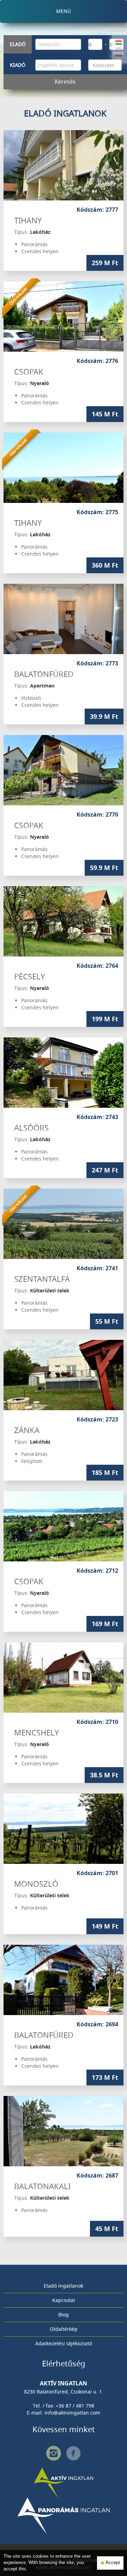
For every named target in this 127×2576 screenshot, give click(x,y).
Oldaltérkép (64, 2329)
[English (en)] (119, 49)
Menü (64, 11)
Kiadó (18, 65)
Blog (64, 2315)
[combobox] (58, 44)
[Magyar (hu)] (119, 42)
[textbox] (60, 44)
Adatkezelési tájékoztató (64, 2343)
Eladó (18, 44)
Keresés (65, 82)
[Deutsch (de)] (119, 56)
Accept (112, 2563)
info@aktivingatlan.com (72, 2413)
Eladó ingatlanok (64, 2286)
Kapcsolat (64, 2300)
